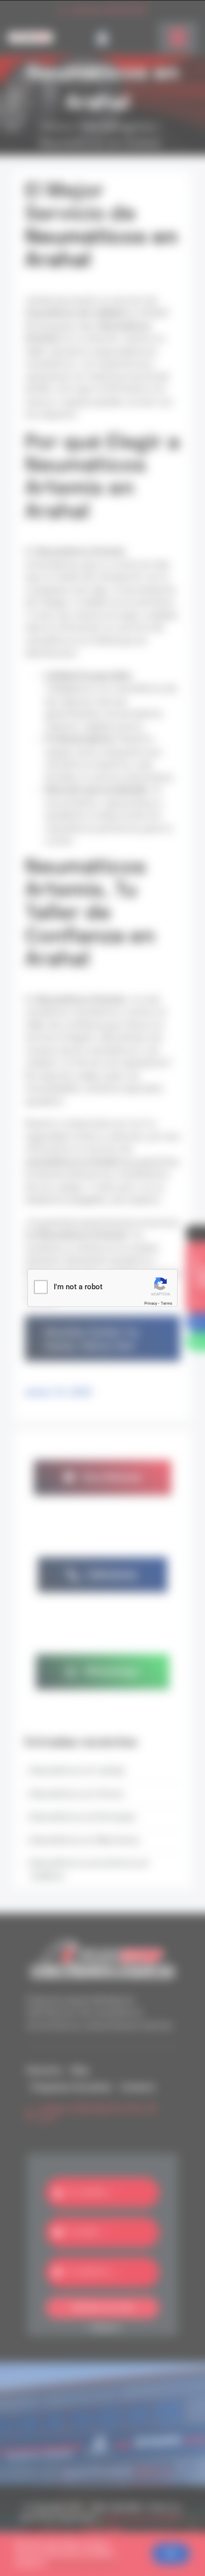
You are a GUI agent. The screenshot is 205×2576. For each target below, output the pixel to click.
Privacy (151, 1303)
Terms (166, 1303)
